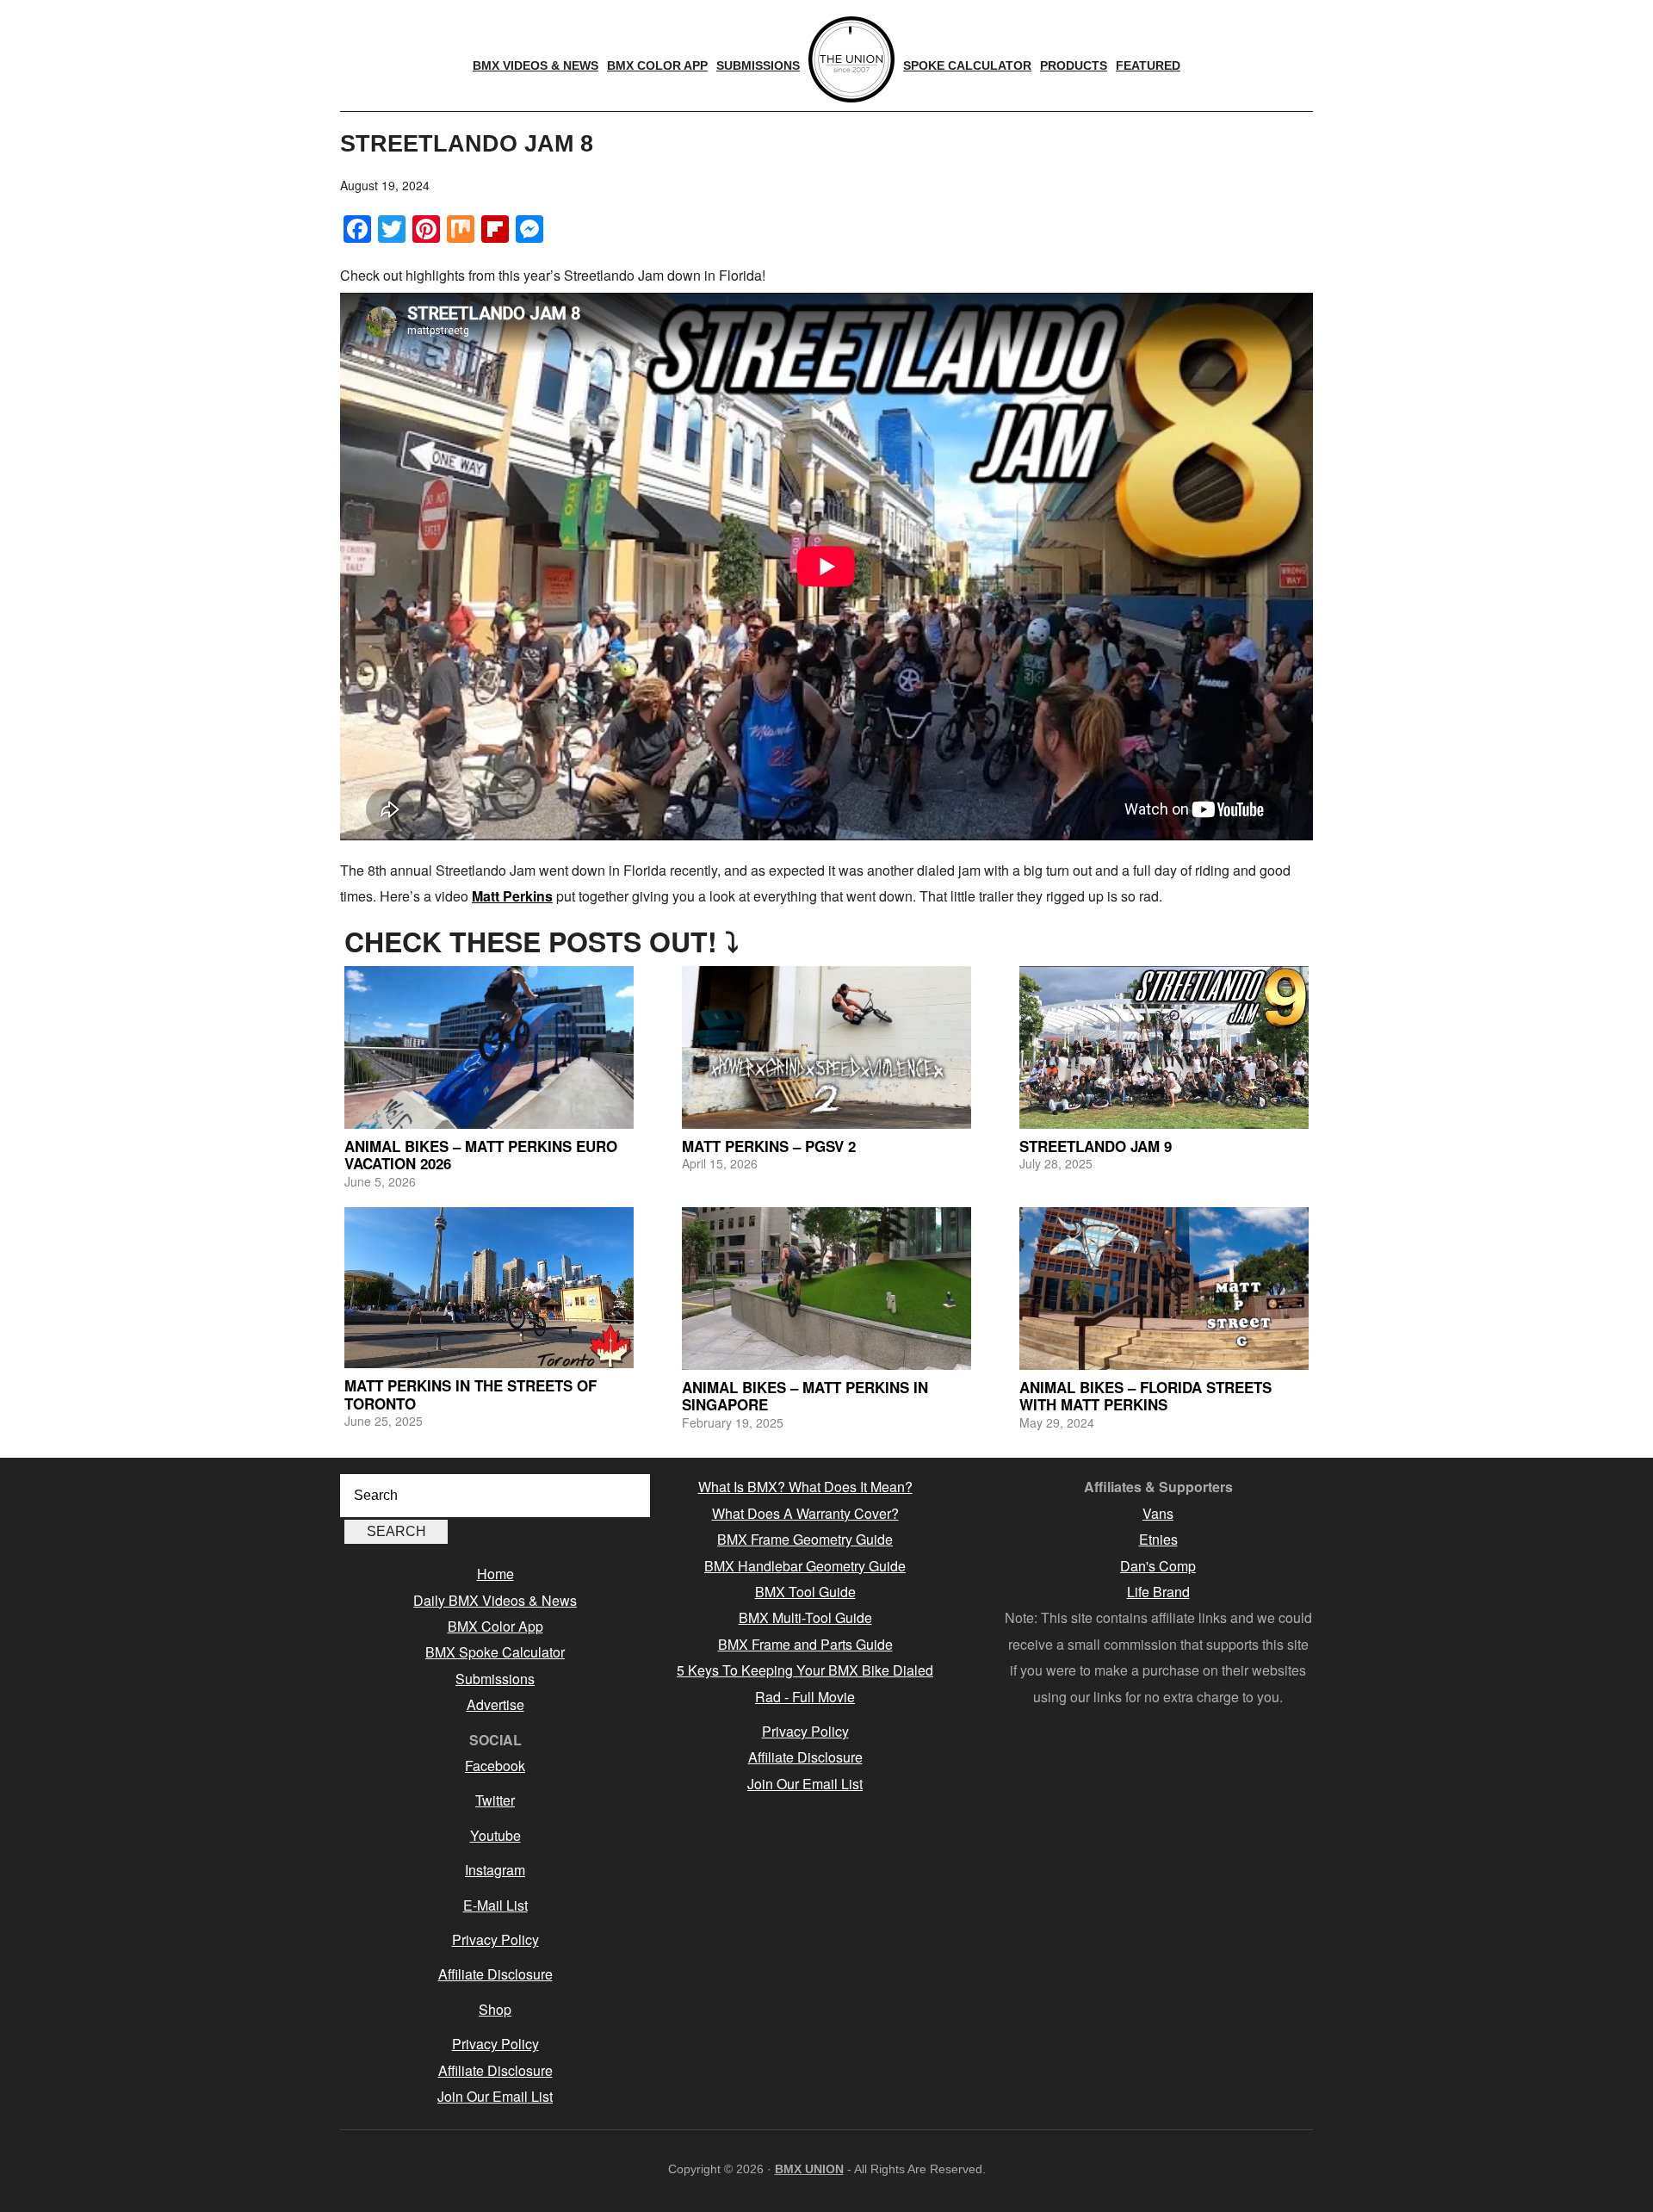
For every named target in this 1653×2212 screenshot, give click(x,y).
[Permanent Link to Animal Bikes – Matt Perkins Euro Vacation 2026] (489, 1047)
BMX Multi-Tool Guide (805, 1617)
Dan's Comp (1158, 1566)
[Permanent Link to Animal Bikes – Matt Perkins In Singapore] (826, 1289)
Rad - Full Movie (805, 1697)
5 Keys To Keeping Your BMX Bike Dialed (805, 1670)
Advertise (495, 1704)
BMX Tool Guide (805, 1592)
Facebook (495, 1766)
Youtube (495, 1835)
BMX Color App (495, 1626)
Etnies (1158, 1539)
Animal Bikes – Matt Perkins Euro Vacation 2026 (481, 1155)
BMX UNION (809, 2169)
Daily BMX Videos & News (495, 1600)
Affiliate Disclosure (495, 1974)
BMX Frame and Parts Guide (805, 1644)
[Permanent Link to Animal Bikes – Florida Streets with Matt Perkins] (1164, 1289)
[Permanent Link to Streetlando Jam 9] (1164, 1047)
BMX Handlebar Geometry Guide (805, 1566)
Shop (495, 2009)
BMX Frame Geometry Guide (805, 1539)
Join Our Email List (495, 2096)
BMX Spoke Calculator (495, 1652)
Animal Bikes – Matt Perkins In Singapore (805, 1396)
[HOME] (851, 59)
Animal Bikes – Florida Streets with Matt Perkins (1145, 1396)
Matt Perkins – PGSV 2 (769, 1146)
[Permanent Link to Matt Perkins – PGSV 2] (826, 1047)
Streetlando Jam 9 (1096, 1146)
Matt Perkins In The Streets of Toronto (471, 1394)
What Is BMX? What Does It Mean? (805, 1487)
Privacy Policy (495, 1939)
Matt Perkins (512, 896)
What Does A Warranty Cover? (805, 1513)
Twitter (495, 1800)
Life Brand (1158, 1592)
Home (495, 1574)
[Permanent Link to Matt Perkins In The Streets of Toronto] (489, 1288)
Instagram (495, 1870)
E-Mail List (495, 1905)
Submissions (495, 1679)
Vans (1158, 1513)
